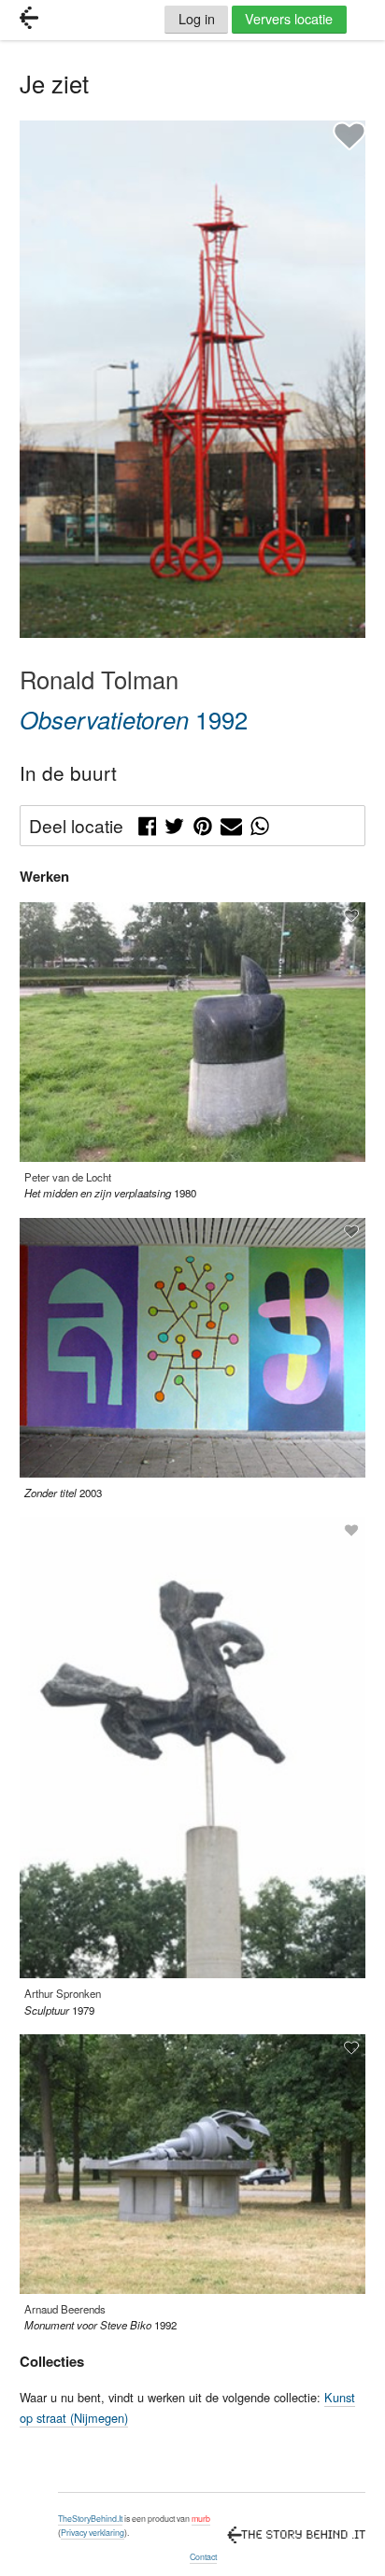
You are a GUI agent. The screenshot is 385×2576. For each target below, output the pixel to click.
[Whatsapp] (260, 823)
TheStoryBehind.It (90, 2519)
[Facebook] (148, 823)
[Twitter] (174, 823)
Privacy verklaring (93, 2533)
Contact (203, 2557)
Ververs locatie (289, 18)
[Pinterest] (203, 823)
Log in (197, 18)
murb (201, 2519)
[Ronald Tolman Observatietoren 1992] (193, 633)
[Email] (231, 823)
